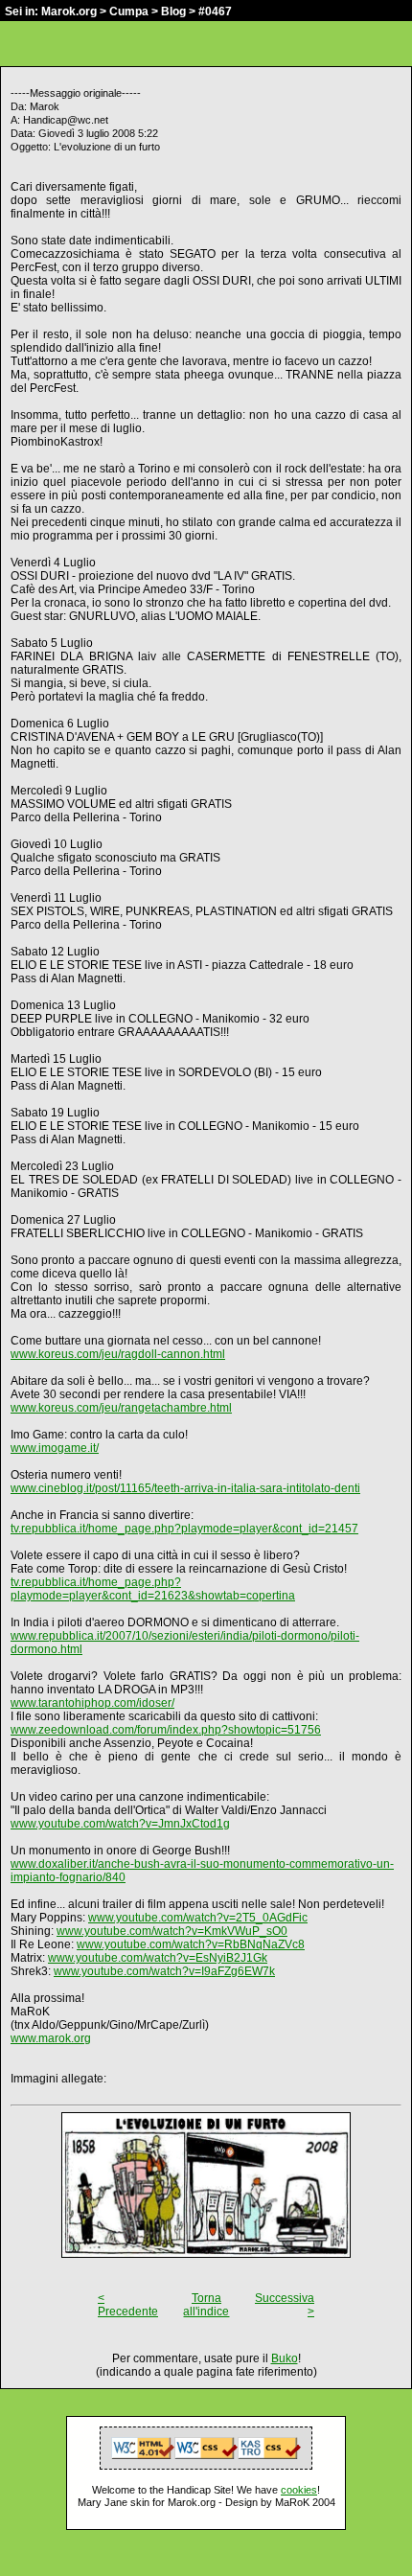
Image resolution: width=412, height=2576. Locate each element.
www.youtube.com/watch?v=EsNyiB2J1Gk (158, 1958)
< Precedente (128, 2305)
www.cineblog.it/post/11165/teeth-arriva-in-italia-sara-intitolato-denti (185, 1488)
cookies (299, 2490)
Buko (285, 2358)
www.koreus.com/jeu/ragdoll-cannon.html (118, 1354)
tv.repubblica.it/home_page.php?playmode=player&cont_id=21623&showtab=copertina (153, 1589)
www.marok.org (51, 2038)
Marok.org (69, 11)
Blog (173, 11)
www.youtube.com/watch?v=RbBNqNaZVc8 (191, 1944)
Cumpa (129, 11)
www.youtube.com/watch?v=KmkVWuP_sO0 (172, 1931)
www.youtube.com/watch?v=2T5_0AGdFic (198, 1918)
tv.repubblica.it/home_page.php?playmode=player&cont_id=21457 (184, 1529)
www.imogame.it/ (55, 1448)
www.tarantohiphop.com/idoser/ (92, 1703)
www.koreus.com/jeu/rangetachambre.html (121, 1408)
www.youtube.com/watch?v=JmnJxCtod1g (120, 1824)
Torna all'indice (206, 2305)
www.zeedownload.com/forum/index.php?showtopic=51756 (166, 1730)
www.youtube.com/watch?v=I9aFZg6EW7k (164, 1971)
